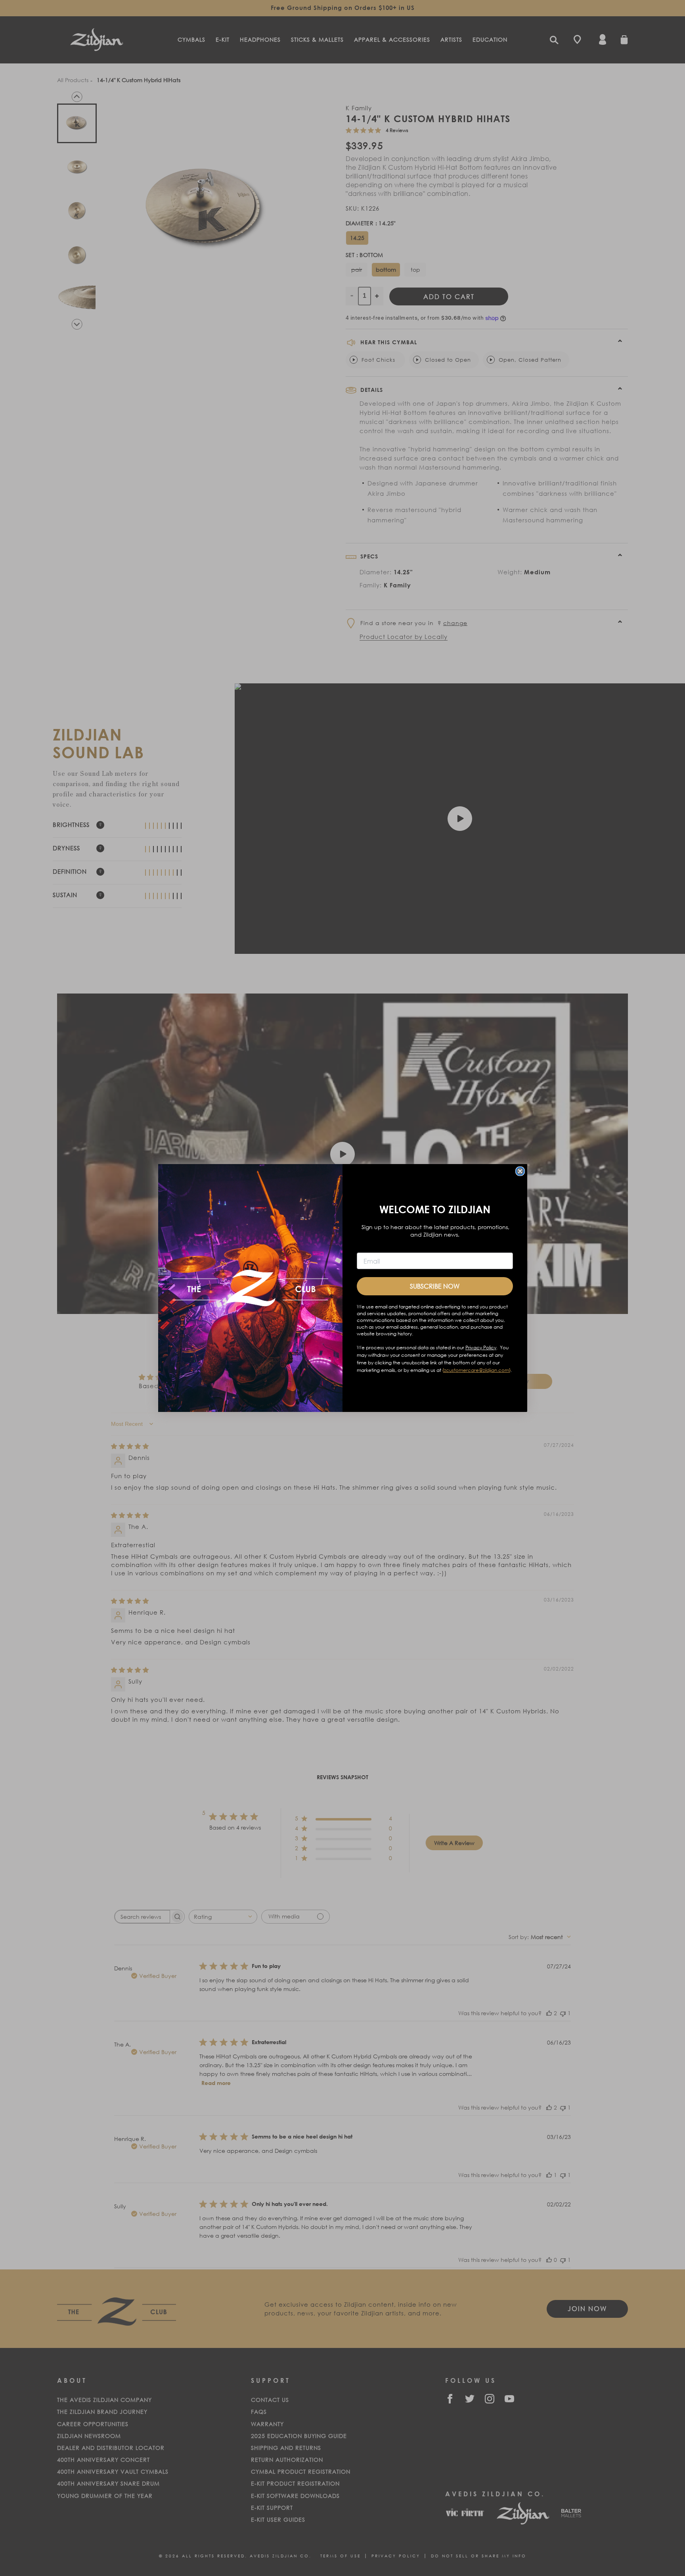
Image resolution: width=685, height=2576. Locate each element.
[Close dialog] (520, 1171)
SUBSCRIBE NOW (435, 1286)
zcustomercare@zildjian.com (476, 1370)
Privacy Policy (481, 1347)
